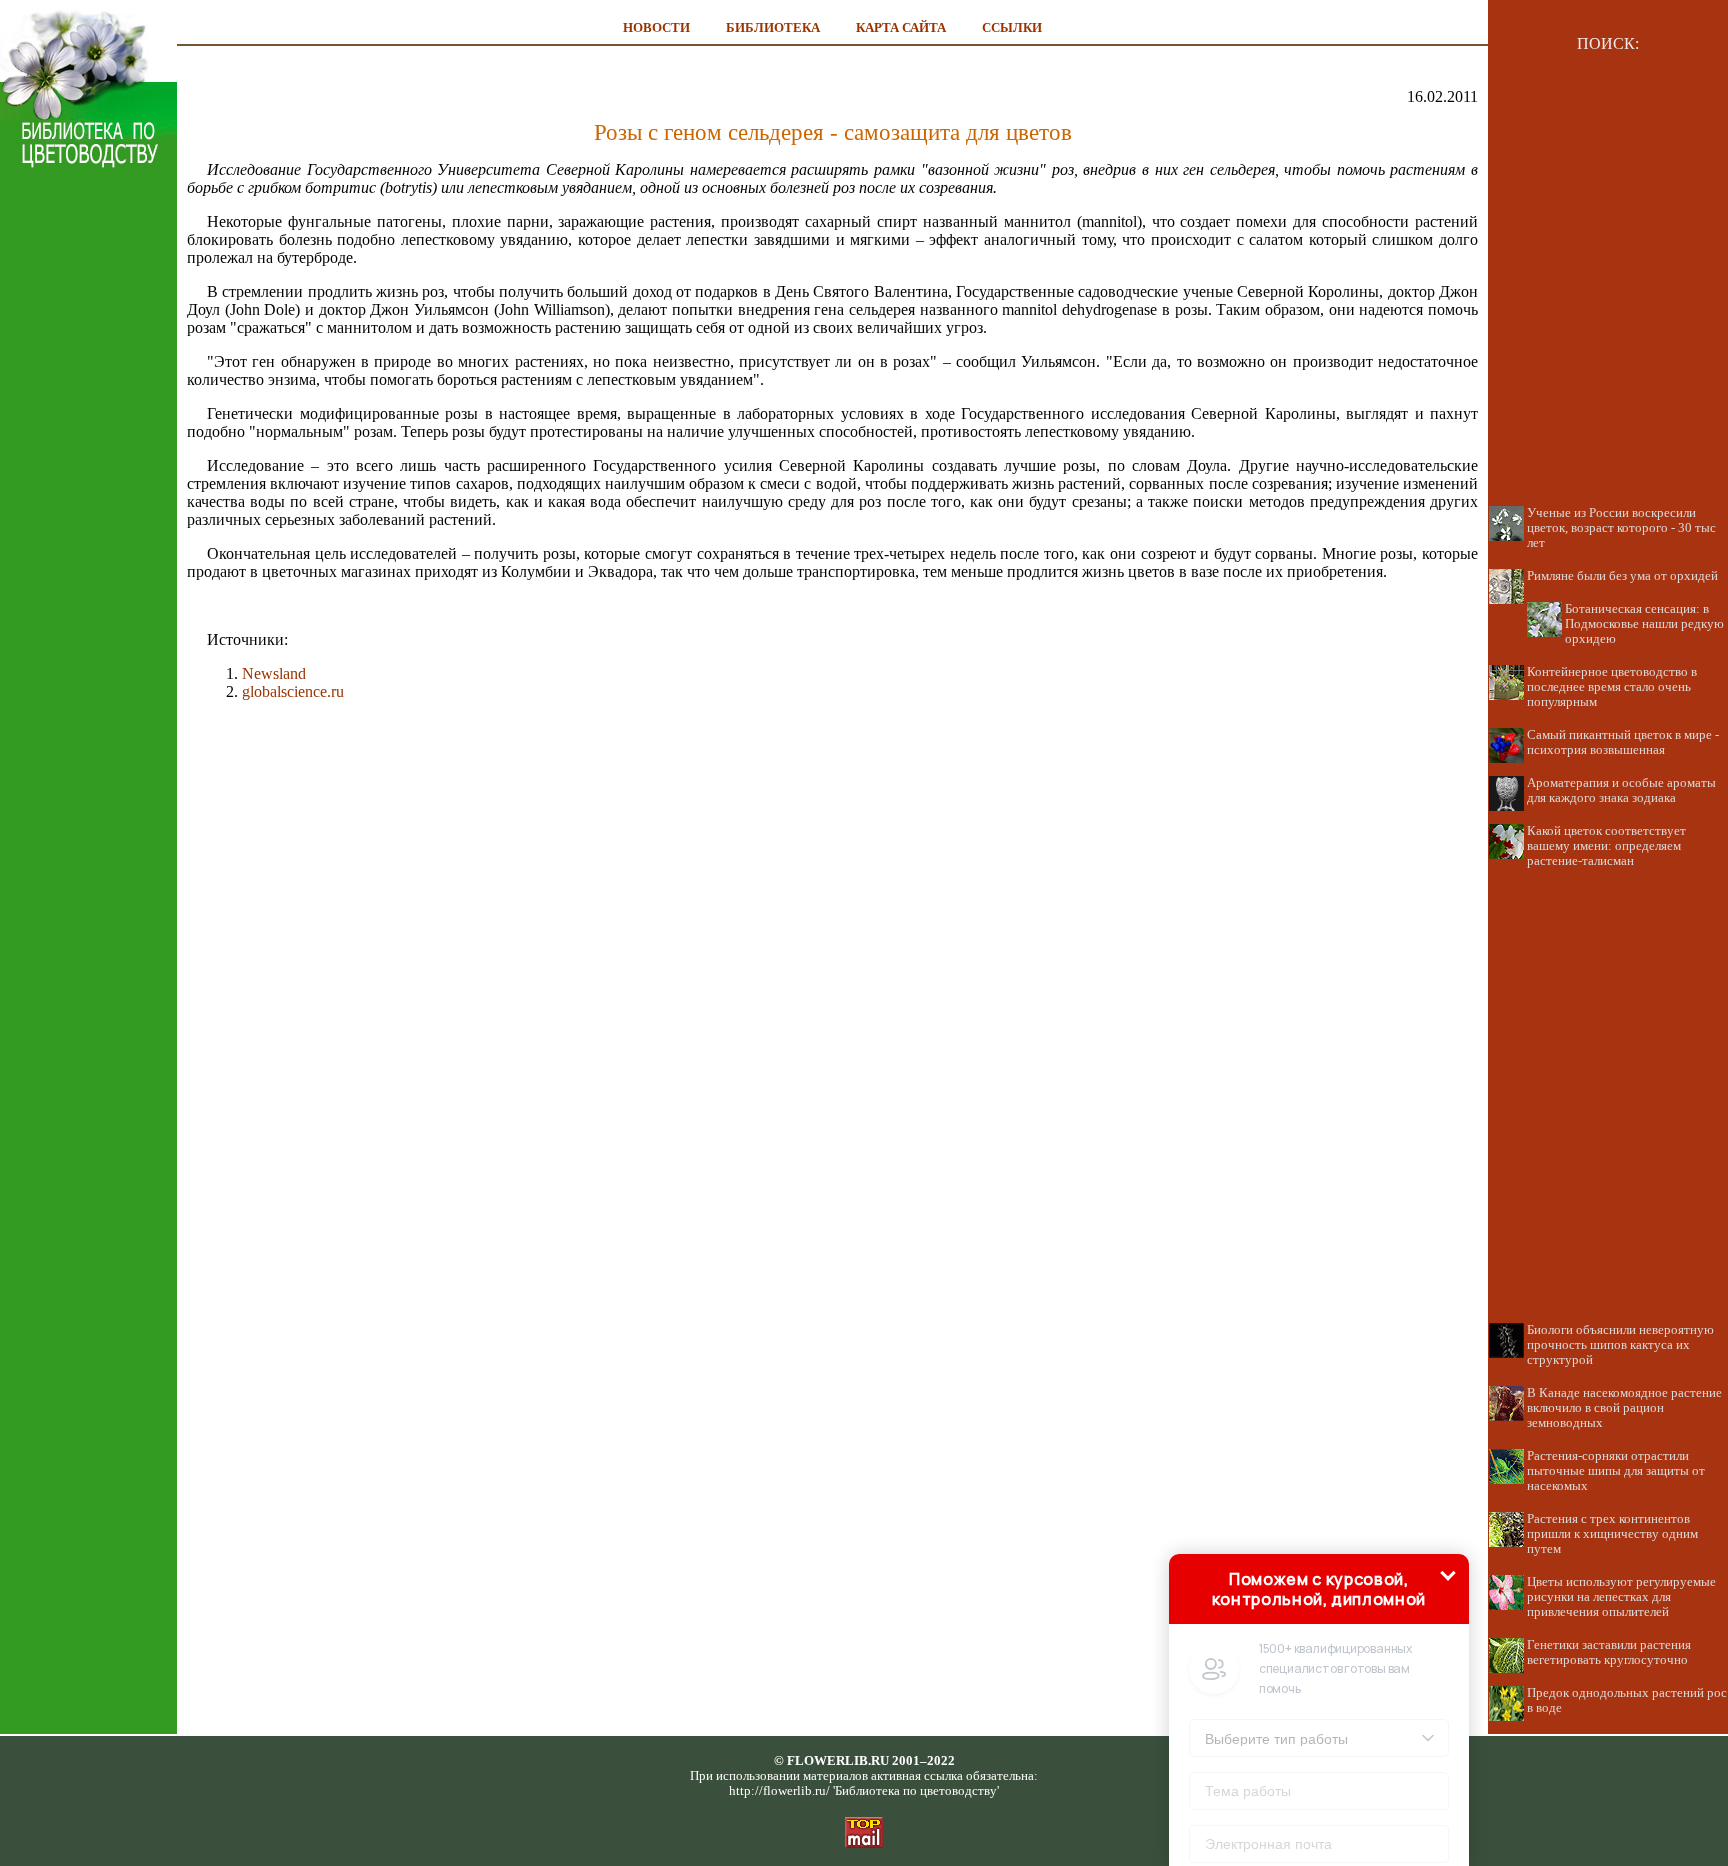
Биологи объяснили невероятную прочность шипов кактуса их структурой (1620, 1345)
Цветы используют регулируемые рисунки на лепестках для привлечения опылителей (1621, 1597)
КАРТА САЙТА (901, 27)
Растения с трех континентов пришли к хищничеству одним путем (1612, 1534)
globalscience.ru (293, 691)
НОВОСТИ (656, 27)
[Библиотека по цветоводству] (88, 164)
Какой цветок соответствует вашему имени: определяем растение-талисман (1606, 846)
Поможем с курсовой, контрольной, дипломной (1319, 1412)
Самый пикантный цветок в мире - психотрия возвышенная (1623, 742)
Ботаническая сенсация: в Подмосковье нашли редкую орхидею (1644, 624)
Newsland (274, 673)
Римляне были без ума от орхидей (1622, 576)
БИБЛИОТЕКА (773, 27)
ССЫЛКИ (1012, 27)
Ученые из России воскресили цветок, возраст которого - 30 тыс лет (1621, 528)
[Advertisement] (89, 542)
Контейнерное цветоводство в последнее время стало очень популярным (1612, 687)
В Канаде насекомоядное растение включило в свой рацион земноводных (1624, 1408)
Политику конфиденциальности (1353, 1765)
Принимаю (1322, 1765)
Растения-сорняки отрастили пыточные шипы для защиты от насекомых (1616, 1471)
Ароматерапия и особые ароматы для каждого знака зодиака (1621, 790)
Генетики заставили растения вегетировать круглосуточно (1609, 1652)
